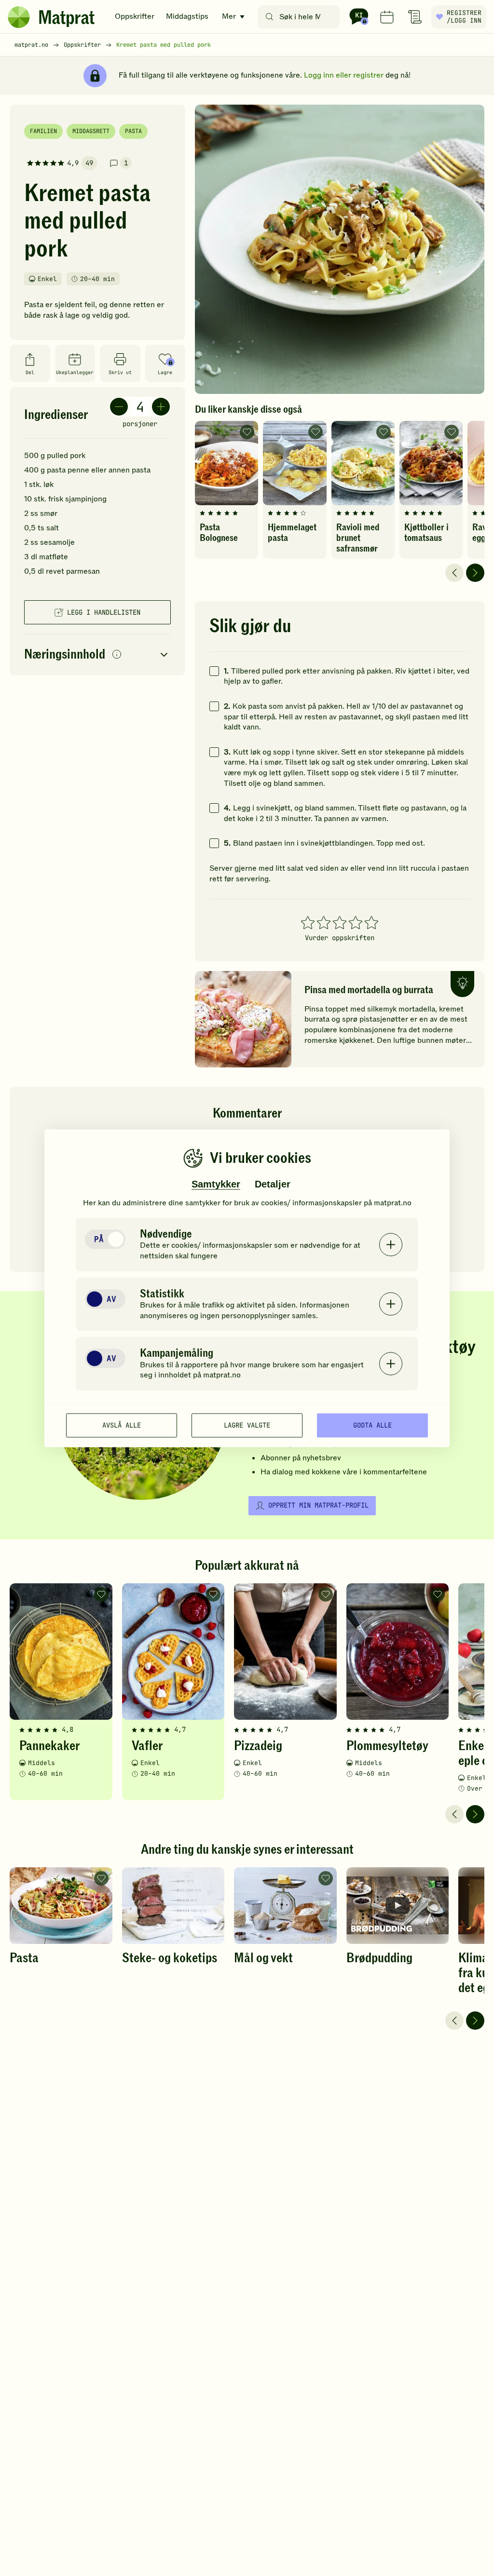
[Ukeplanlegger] (387, 17)
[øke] (161, 407)
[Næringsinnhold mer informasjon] (117, 655)
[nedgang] (119, 407)
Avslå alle (122, 1425)
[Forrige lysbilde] (454, 573)
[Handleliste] (415, 17)
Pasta (133, 131)
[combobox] (301, 17)
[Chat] (359, 17)
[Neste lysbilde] (475, 573)
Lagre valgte (247, 1425)
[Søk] (269, 17)
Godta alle (372, 1425)
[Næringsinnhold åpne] (97, 655)
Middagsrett (91, 131)
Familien (43, 131)
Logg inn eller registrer (344, 75)
